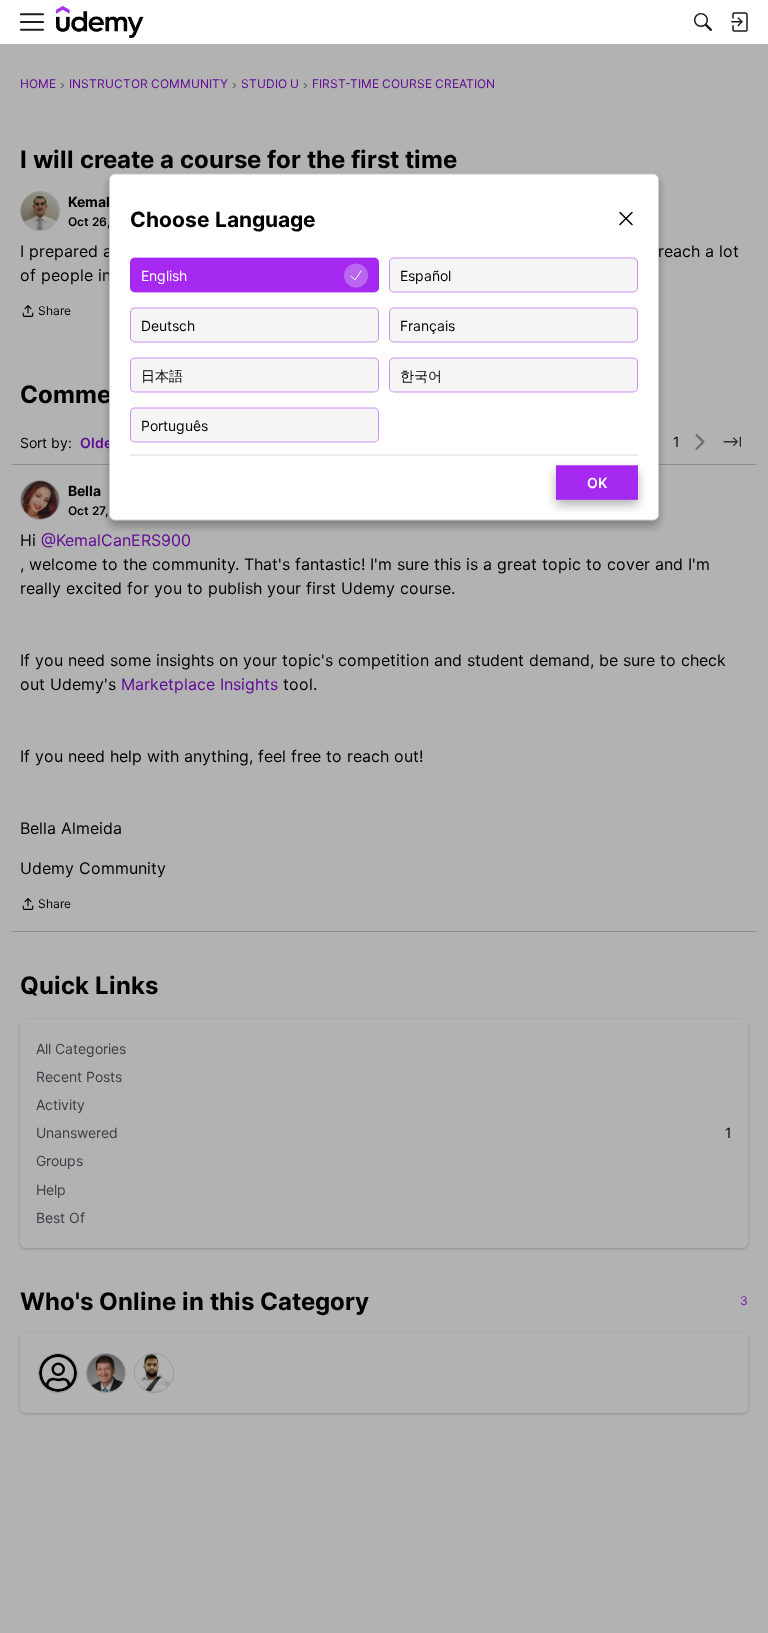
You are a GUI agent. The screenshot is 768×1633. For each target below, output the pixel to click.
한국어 (421, 374)
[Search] (703, 22)
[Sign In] (739, 22)
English (164, 274)
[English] (100, 22)
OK (597, 482)
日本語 (162, 374)
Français (427, 324)
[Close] (626, 220)
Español (425, 274)
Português (174, 424)
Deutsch (168, 324)
